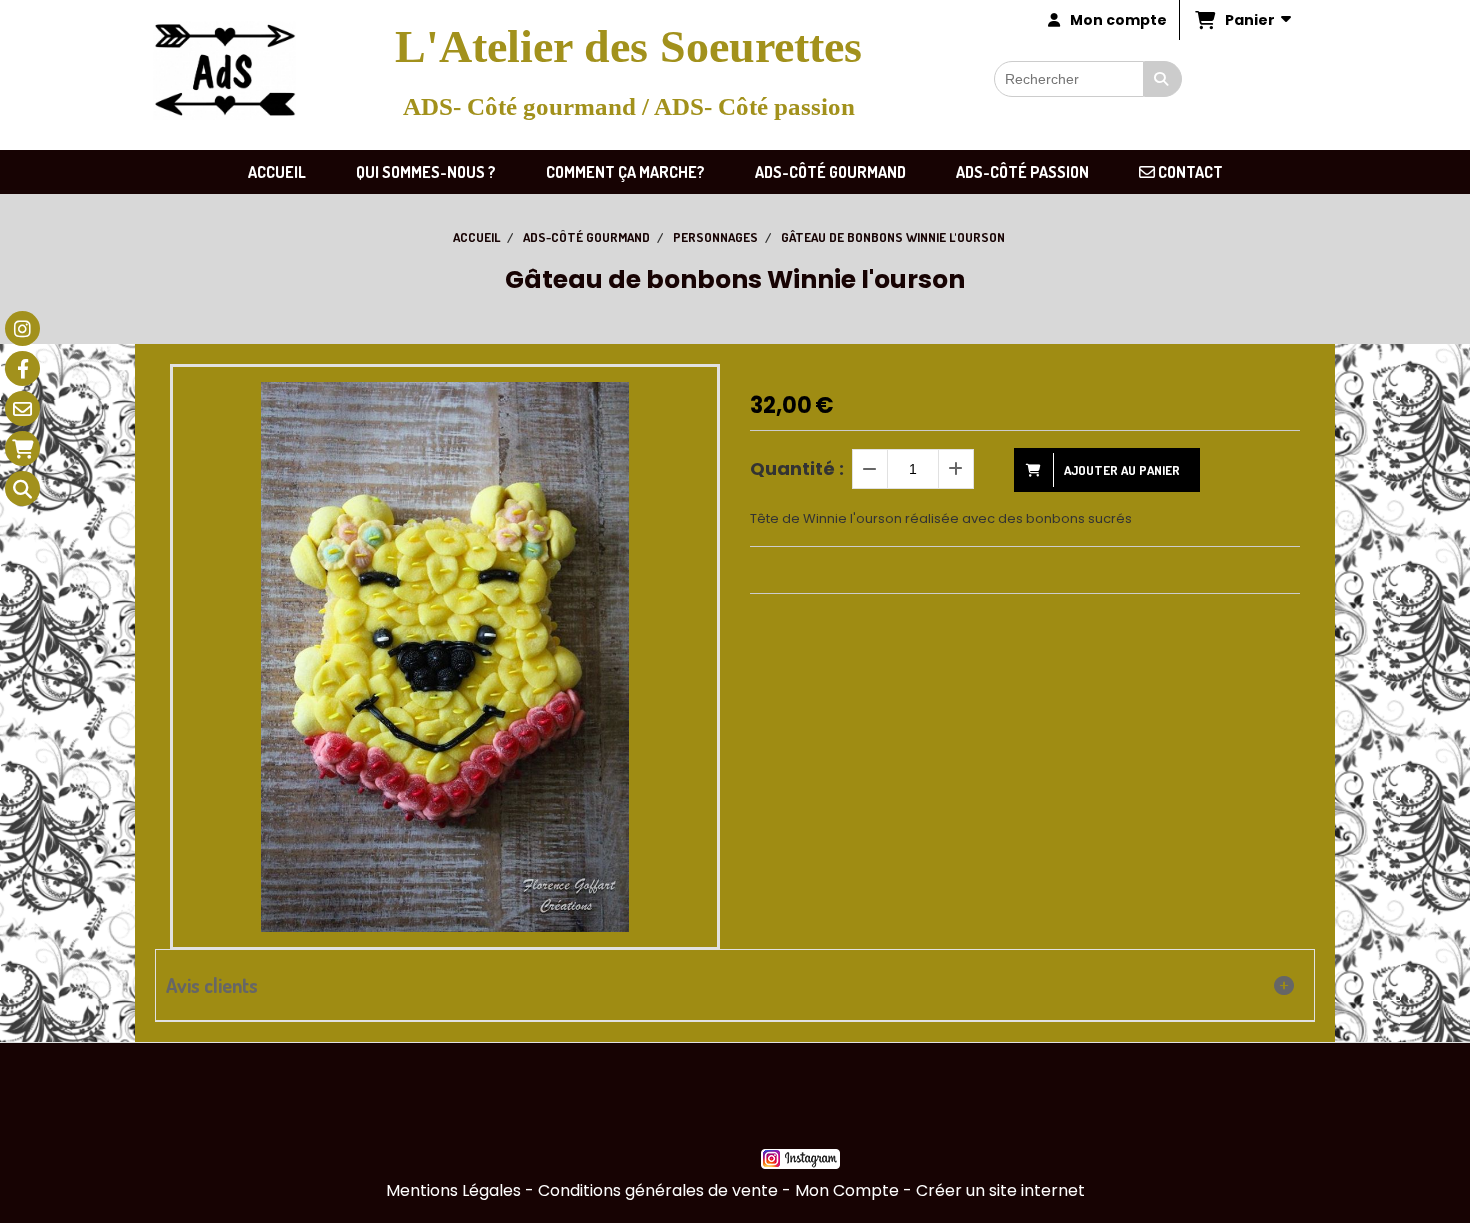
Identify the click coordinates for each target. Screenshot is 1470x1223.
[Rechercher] (1163, 79)
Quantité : (797, 468)
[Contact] (22, 408)
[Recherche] (22, 488)
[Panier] (22, 448)
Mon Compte (847, 1190)
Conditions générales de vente (658, 1190)
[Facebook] (22, 368)
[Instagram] (22, 328)
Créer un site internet (1000, 1190)
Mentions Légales (453, 1190)
